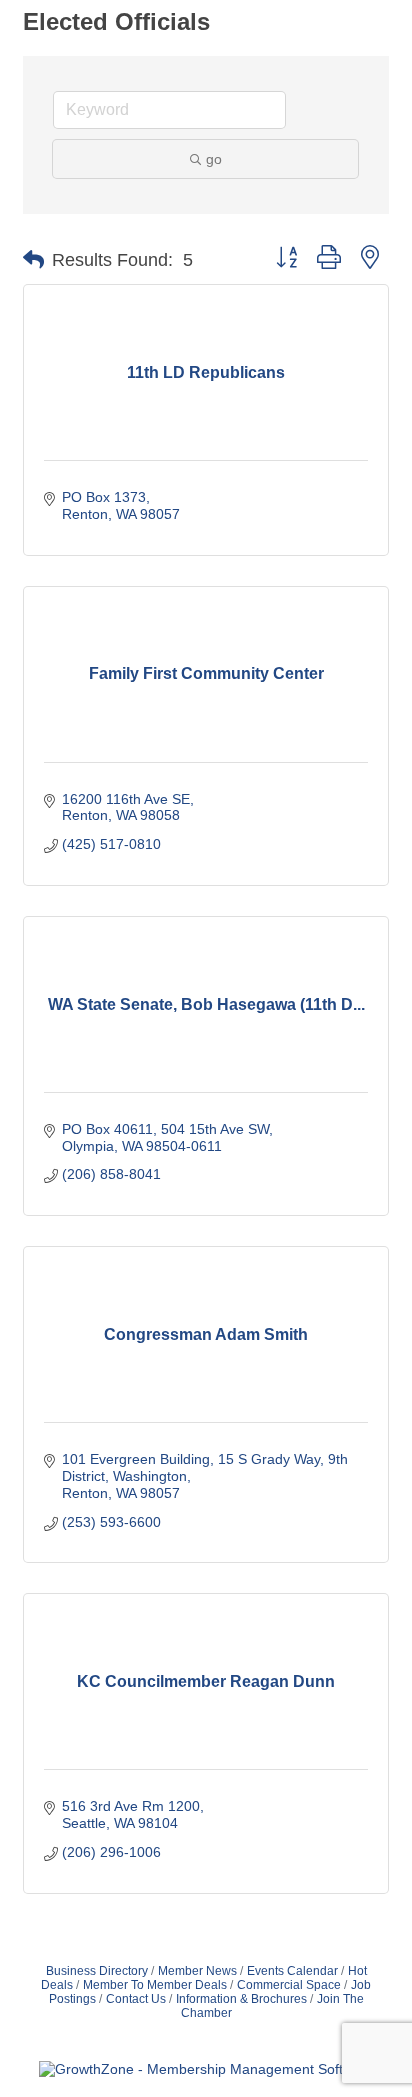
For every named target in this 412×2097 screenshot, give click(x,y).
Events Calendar (292, 1971)
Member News (197, 1971)
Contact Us (136, 1999)
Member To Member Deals (155, 1985)
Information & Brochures (241, 1999)
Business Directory (97, 1971)
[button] (33, 260)
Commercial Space (289, 1985)
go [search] (214, 159)
